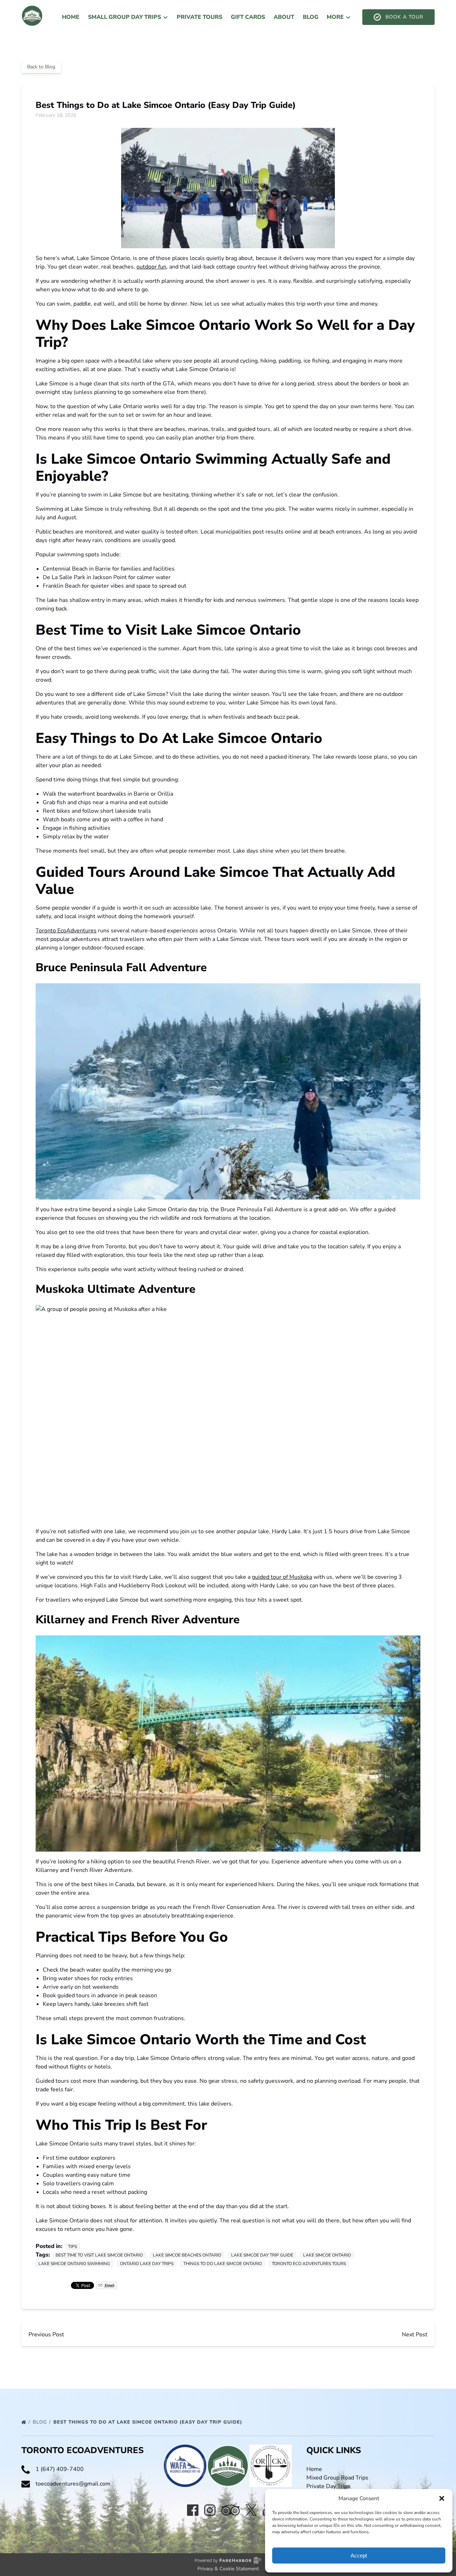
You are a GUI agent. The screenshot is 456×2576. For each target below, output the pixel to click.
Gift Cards (248, 17)
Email (109, 2285)
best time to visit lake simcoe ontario (99, 2255)
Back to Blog (41, 67)
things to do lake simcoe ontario (223, 2264)
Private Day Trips (328, 2486)
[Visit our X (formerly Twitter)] (251, 2510)
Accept (359, 2556)
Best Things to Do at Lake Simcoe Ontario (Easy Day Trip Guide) (149, 2422)
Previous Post (46, 2335)
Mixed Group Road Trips (337, 2478)
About (284, 17)
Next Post (415, 2335)
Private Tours (199, 17)
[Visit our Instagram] (210, 2510)
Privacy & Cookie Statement (228, 2569)
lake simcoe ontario (327, 2255)
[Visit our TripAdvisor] (230, 2510)
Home (71, 17)
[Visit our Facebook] (193, 2510)
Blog (311, 17)
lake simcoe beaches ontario (187, 2255)
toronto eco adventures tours (309, 2264)
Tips (72, 2247)
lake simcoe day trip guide (262, 2255)
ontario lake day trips (147, 2264)
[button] (442, 2498)
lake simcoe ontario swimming (74, 2264)
